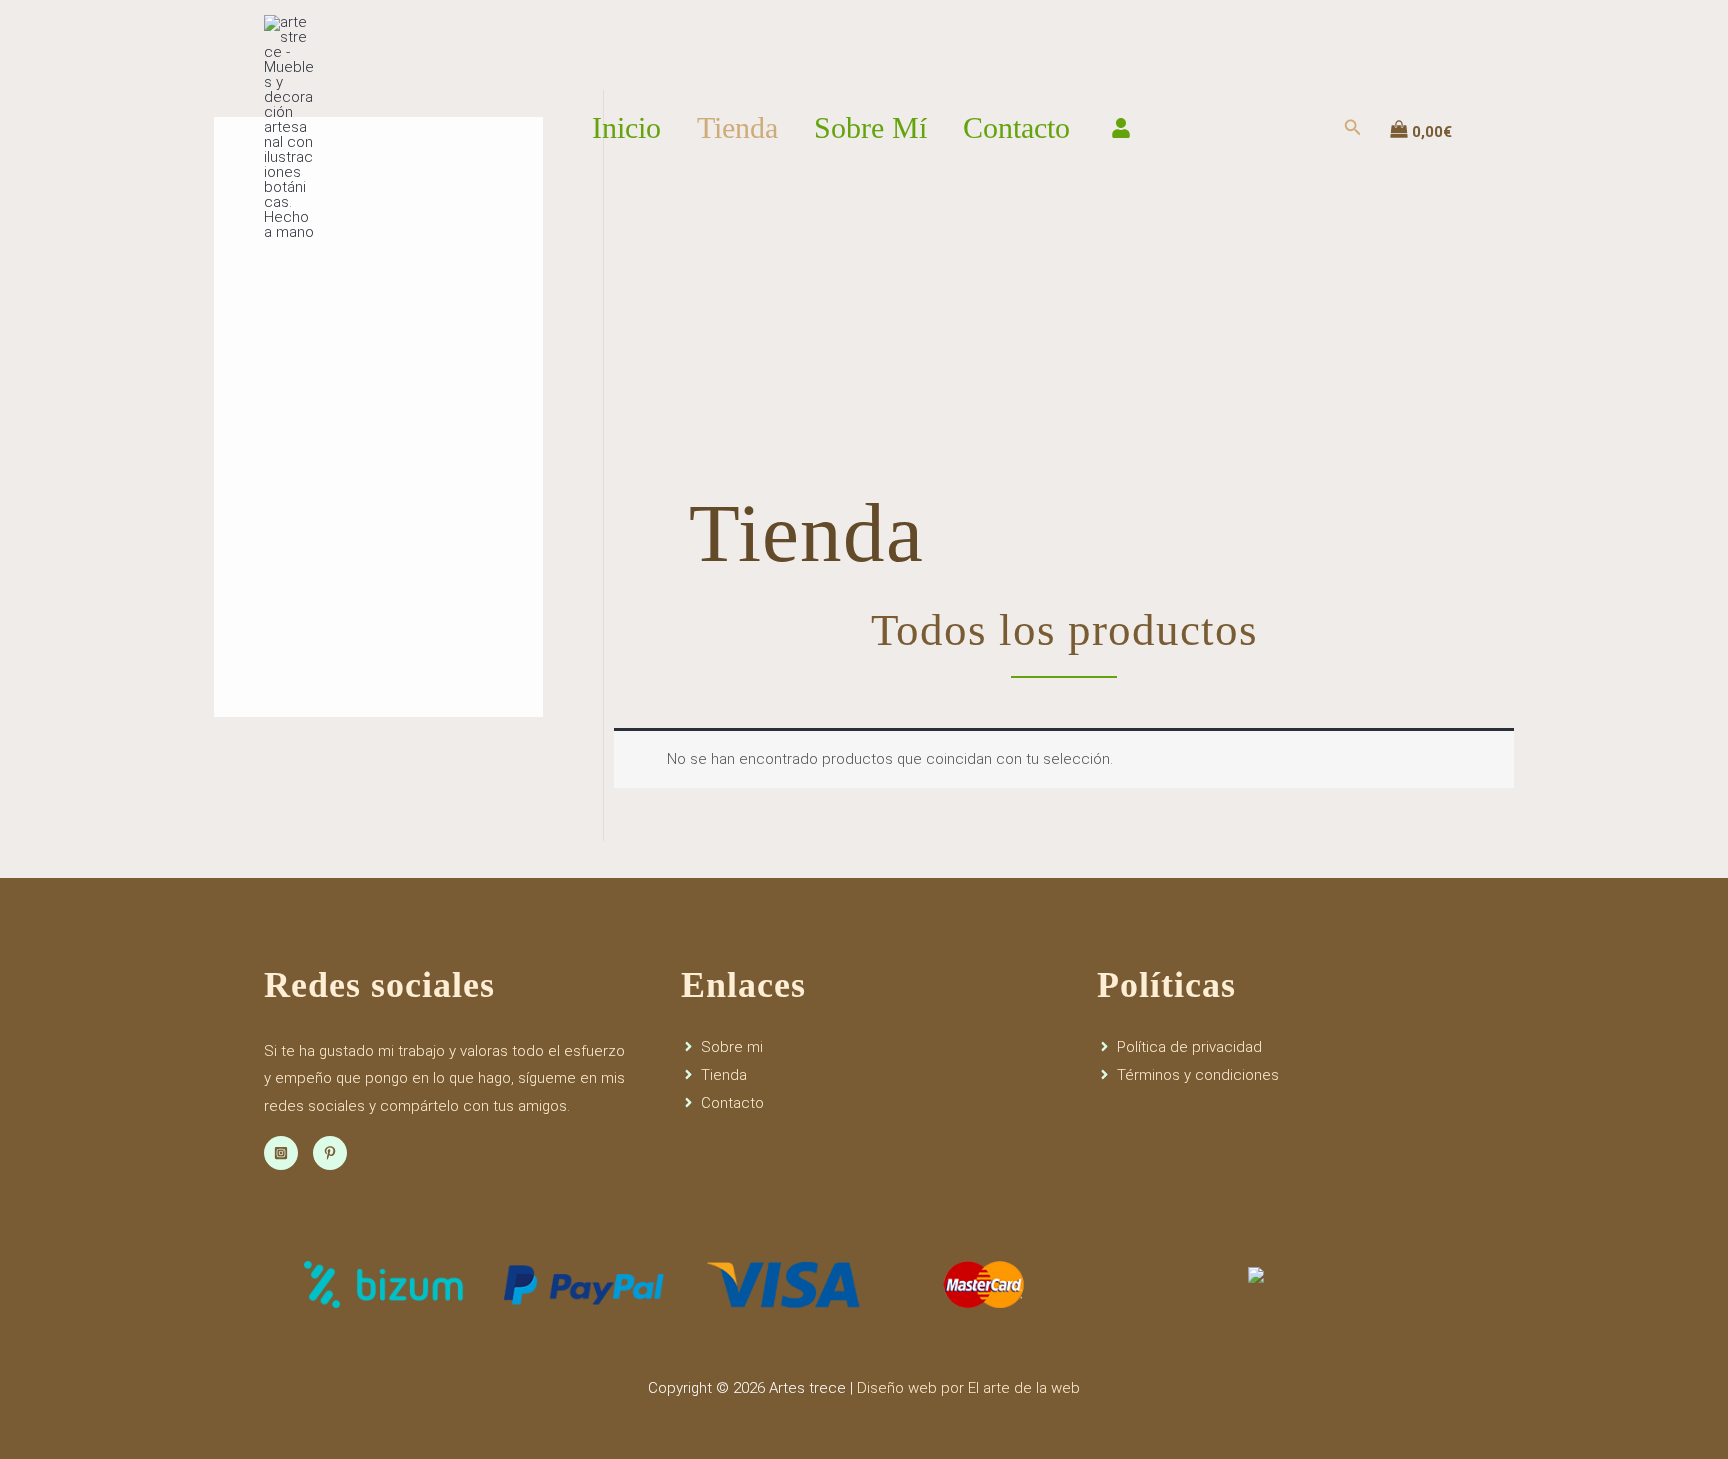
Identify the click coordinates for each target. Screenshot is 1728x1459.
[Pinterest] (330, 1153)
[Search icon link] (1353, 129)
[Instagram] (281, 1153)
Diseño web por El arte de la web (968, 1388)
